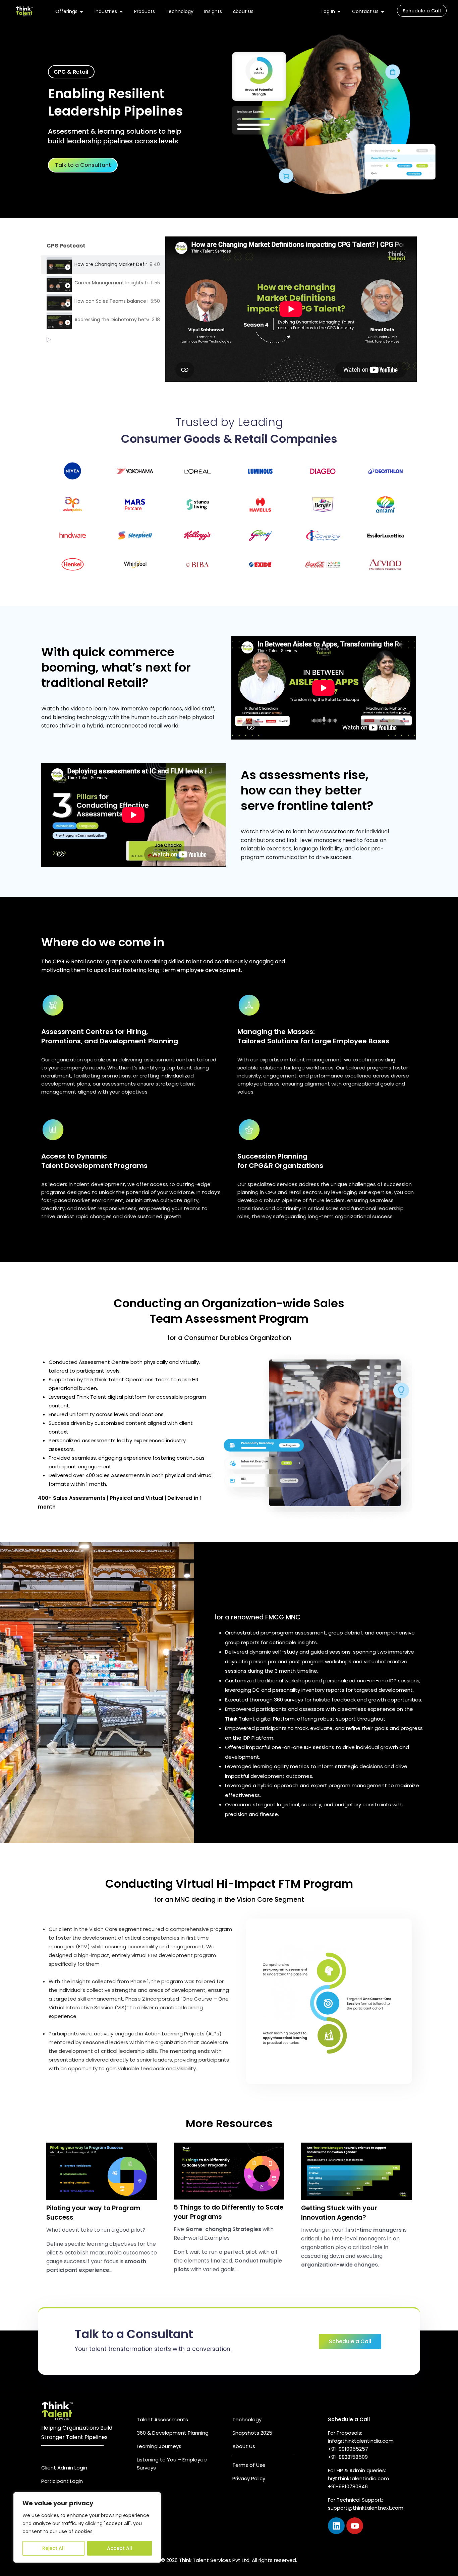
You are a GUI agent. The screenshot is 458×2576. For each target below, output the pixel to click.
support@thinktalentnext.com (366, 2508)
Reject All (53, 2548)
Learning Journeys (159, 2446)
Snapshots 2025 (252, 2433)
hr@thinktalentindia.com (359, 2478)
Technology (247, 2419)
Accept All (120, 2548)
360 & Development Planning (173, 2433)
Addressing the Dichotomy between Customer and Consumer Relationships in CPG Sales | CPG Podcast (112, 320)
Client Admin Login (64, 2468)
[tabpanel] (291, 309)
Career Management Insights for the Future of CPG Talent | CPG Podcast (111, 283)
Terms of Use (249, 2465)
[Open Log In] (339, 12)
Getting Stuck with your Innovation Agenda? (339, 2213)
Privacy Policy (249, 2478)
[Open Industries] (121, 12)
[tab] (103, 264)
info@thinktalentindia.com (361, 2441)
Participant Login (62, 2481)
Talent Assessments (162, 2419)
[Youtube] (355, 2526)
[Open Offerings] (81, 12)
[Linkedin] (336, 2526)
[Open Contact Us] (383, 12)
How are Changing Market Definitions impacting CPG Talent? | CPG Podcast (111, 264)
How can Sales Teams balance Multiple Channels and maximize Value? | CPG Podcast (111, 301)
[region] (87, 2527)
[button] (71, 72)
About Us (244, 2446)
